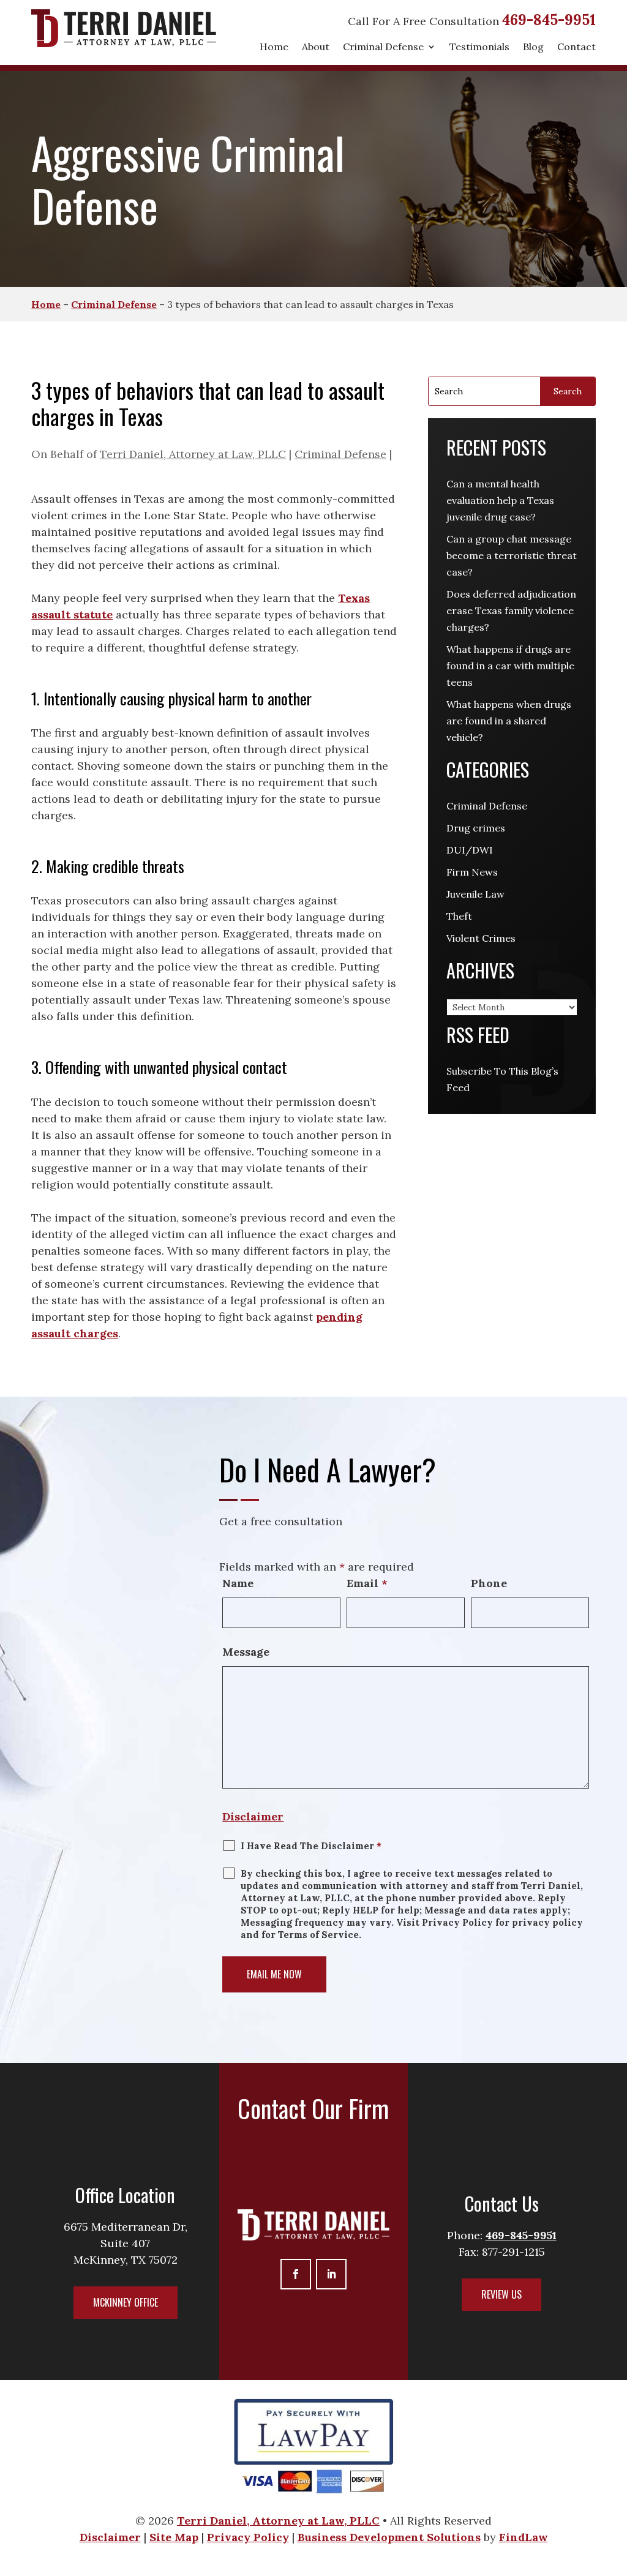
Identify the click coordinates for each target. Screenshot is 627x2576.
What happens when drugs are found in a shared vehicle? (509, 721)
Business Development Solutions (389, 2537)
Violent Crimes (481, 938)
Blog (533, 47)
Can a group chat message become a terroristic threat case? (512, 555)
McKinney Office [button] (126, 2302)
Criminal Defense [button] (383, 47)
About (316, 47)
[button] (614, 2563)
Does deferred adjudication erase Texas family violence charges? (511, 610)
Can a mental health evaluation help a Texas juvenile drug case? (500, 500)
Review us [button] (501, 2294)
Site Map (174, 2537)
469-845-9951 (549, 20)
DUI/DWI (470, 850)
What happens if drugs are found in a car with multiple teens (510, 666)
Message (246, 1652)
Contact (576, 47)
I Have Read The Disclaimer (311, 1846)
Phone (489, 1583)
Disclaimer (253, 1816)
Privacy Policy (248, 2537)
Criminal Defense (340, 454)
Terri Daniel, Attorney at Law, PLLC (193, 454)
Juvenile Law (475, 894)
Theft (459, 916)
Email (367, 1583)
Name (238, 1583)
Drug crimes (476, 828)
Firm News (472, 872)
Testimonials (479, 47)
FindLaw (524, 2537)
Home (274, 47)
